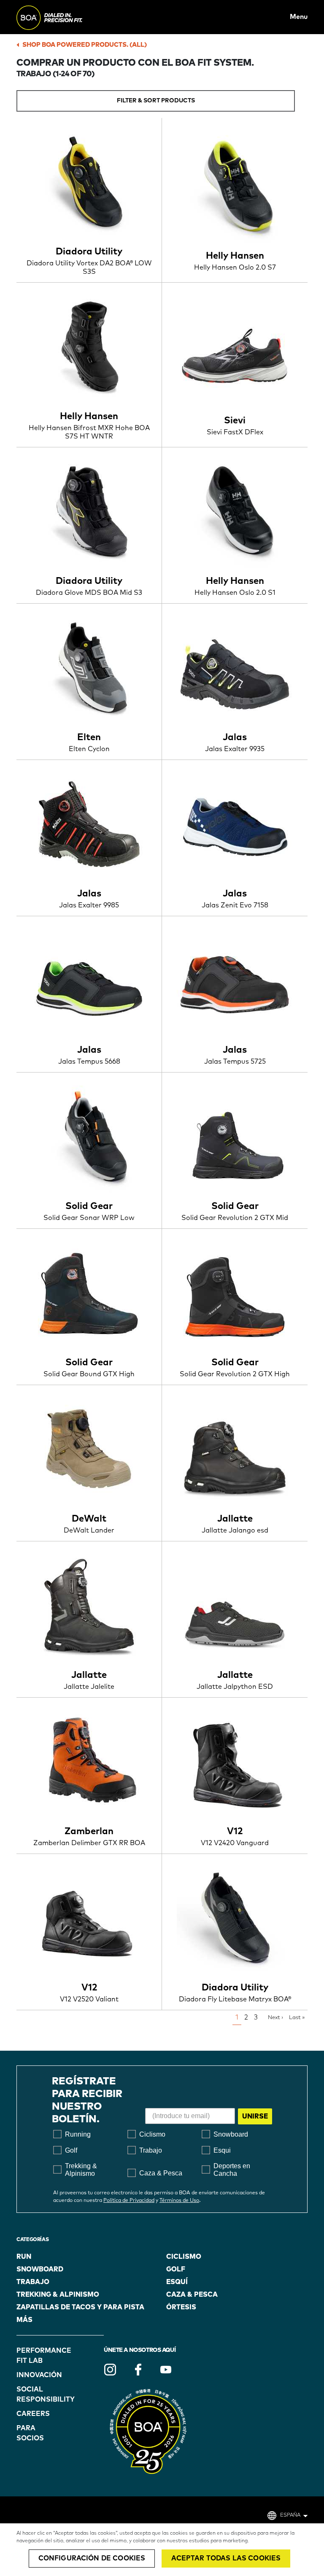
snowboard (40, 2269)
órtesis (181, 2307)
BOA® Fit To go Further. (68, 17)
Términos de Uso (179, 2201)
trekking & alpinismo (58, 2295)
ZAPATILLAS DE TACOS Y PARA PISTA (80, 2307)
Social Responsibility (38, 2394)
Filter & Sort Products (156, 101)
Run (24, 2257)
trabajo (33, 2282)
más (24, 2320)
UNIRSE (255, 2116)
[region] (162, 2550)
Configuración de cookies (92, 2558)
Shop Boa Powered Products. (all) (85, 45)
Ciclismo (184, 2257)
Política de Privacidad (129, 2201)
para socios (30, 2433)
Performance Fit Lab (38, 2356)
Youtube (166, 2370)
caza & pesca (192, 2295)
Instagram (110, 2370)
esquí (177, 2282)
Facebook (138, 2370)
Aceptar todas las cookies (226, 2558)
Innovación (38, 2375)
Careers (33, 2414)
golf (176, 2269)
